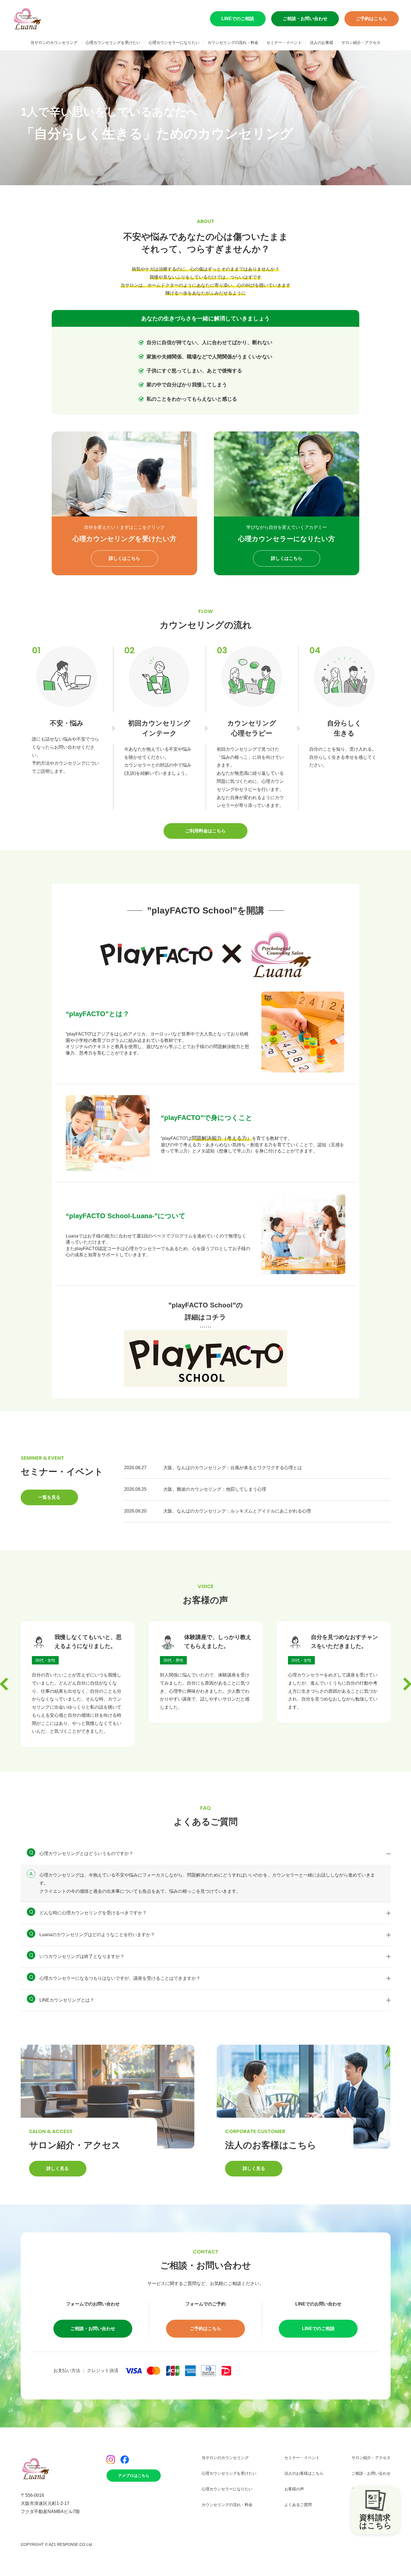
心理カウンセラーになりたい (174, 43)
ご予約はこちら (372, 19)
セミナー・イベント (284, 43)
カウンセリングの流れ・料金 (233, 43)
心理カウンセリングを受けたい (113, 43)
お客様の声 (294, 2489)
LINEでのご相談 (238, 19)
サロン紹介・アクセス (361, 43)
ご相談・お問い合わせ (305, 19)
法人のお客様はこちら (304, 2473)
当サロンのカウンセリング (54, 43)
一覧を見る (49, 1497)
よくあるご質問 (298, 2505)
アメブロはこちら (134, 2476)
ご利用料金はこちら (206, 831)
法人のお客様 (322, 43)
